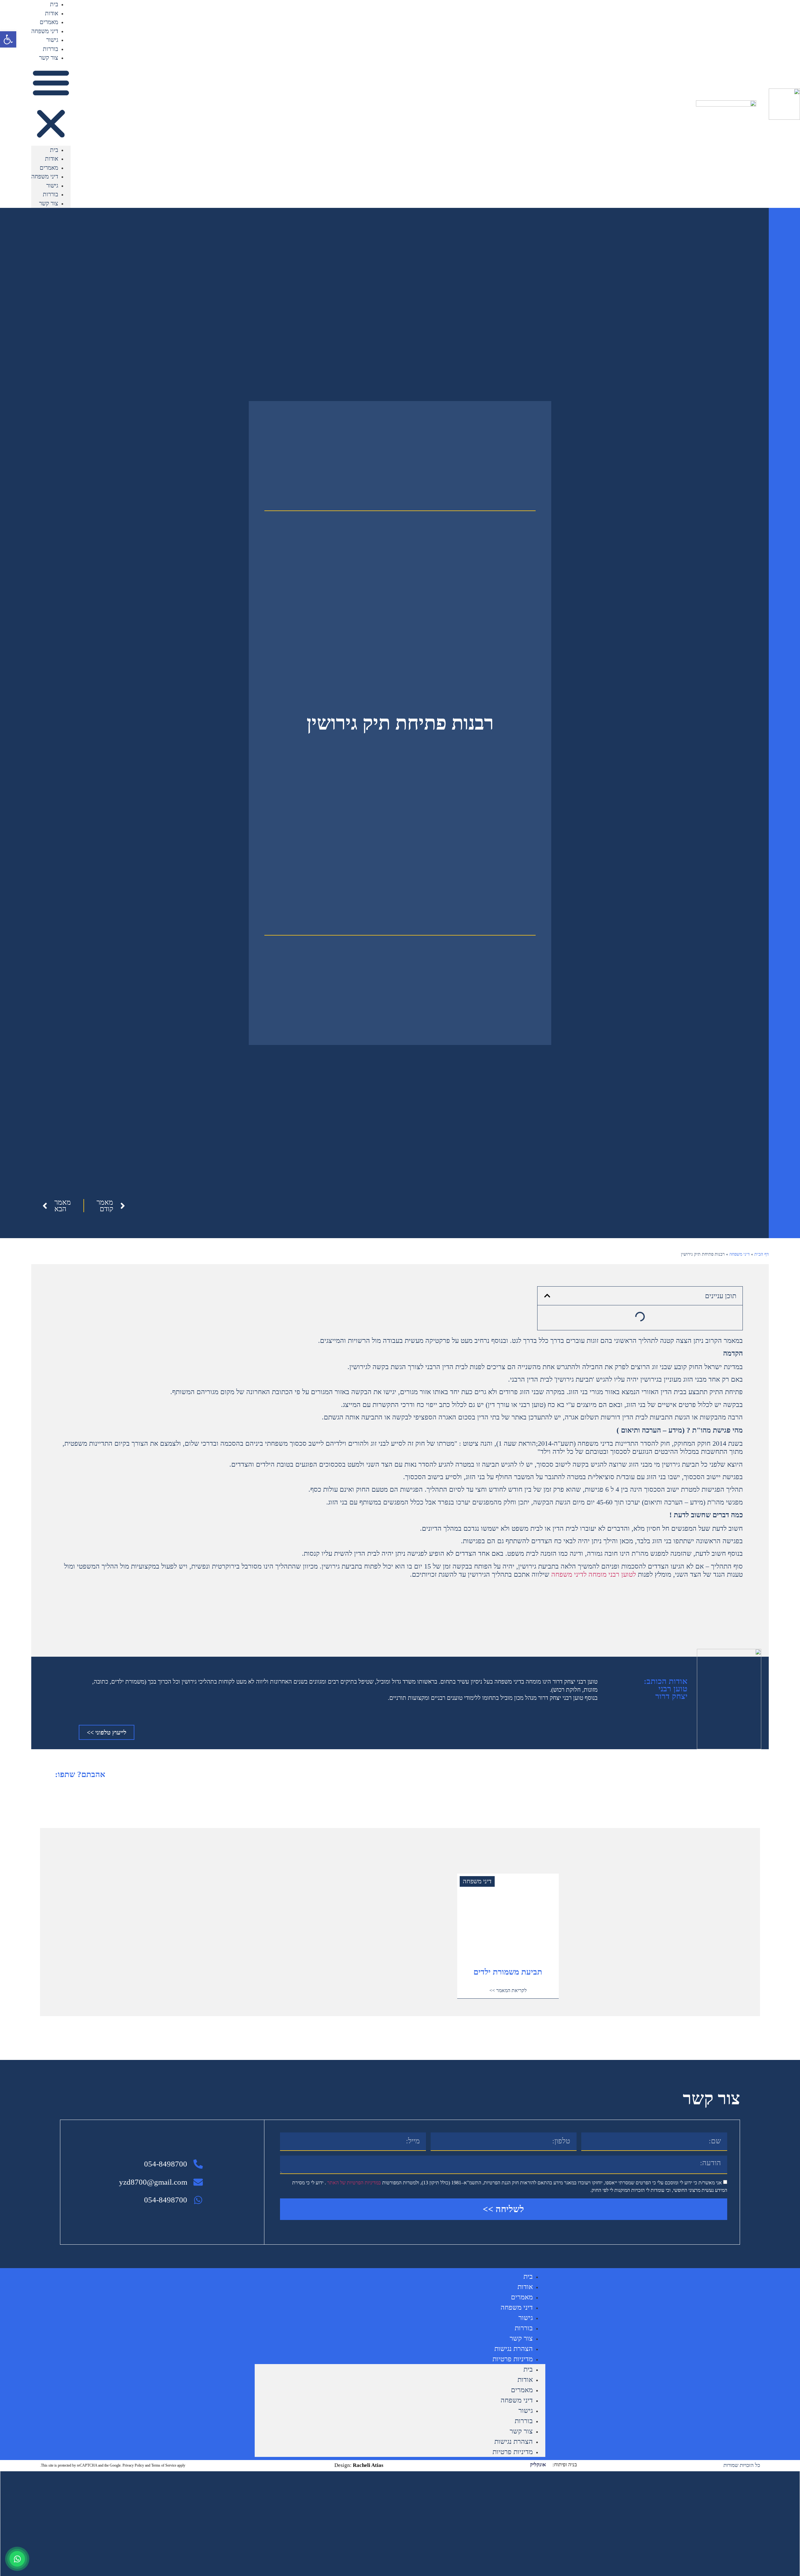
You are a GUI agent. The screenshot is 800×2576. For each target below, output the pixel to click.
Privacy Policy (133, 2465)
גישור (52, 40)
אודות (52, 13)
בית (54, 4)
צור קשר (49, 58)
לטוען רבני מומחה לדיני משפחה (594, 1574)
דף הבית (762, 1254)
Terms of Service (164, 2465)
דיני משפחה (45, 31)
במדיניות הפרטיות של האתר (353, 2183)
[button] (51, 104)
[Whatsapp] (17, 2559)
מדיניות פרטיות (513, 2359)
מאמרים (49, 22)
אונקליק (538, 2465)
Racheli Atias (367, 2465)
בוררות (50, 49)
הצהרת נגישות (514, 2349)
